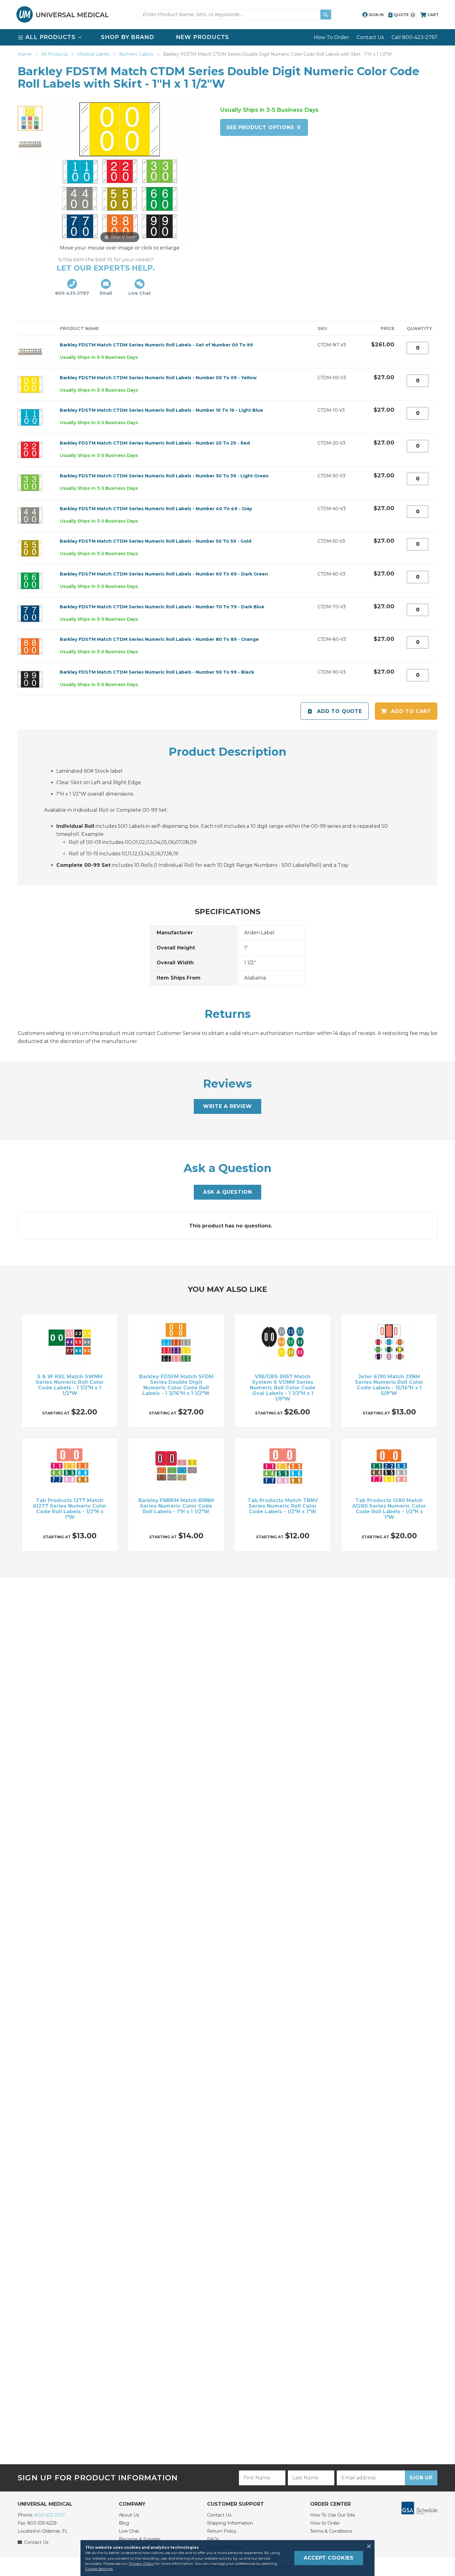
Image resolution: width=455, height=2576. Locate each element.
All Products (55, 54)
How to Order (325, 2523)
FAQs (213, 2539)
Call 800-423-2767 (414, 37)
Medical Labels (94, 54)
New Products (203, 37)
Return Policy (222, 2531)
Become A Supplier (140, 2539)
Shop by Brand (128, 37)
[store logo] (63, 14)
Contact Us (370, 37)
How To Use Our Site (333, 2515)
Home (25, 54)
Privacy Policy (141, 2563)
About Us (129, 2515)
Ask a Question (227, 1192)
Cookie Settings (99, 2569)
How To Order (331, 37)
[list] (227, 37)
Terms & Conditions (331, 2531)
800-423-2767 (50, 2515)
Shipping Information (230, 2523)
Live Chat (129, 2531)
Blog (124, 2523)
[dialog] (227, 2558)
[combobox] (235, 15)
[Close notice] (367, 2546)
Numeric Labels (137, 54)
